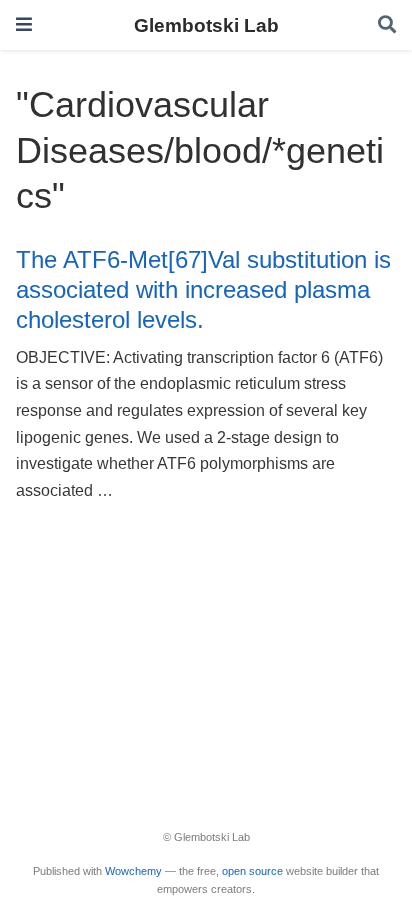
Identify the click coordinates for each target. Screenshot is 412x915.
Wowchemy (133, 871)
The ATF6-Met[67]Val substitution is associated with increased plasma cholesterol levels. (203, 290)
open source (252, 871)
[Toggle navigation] (24, 24)
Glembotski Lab (206, 25)
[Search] (387, 25)
